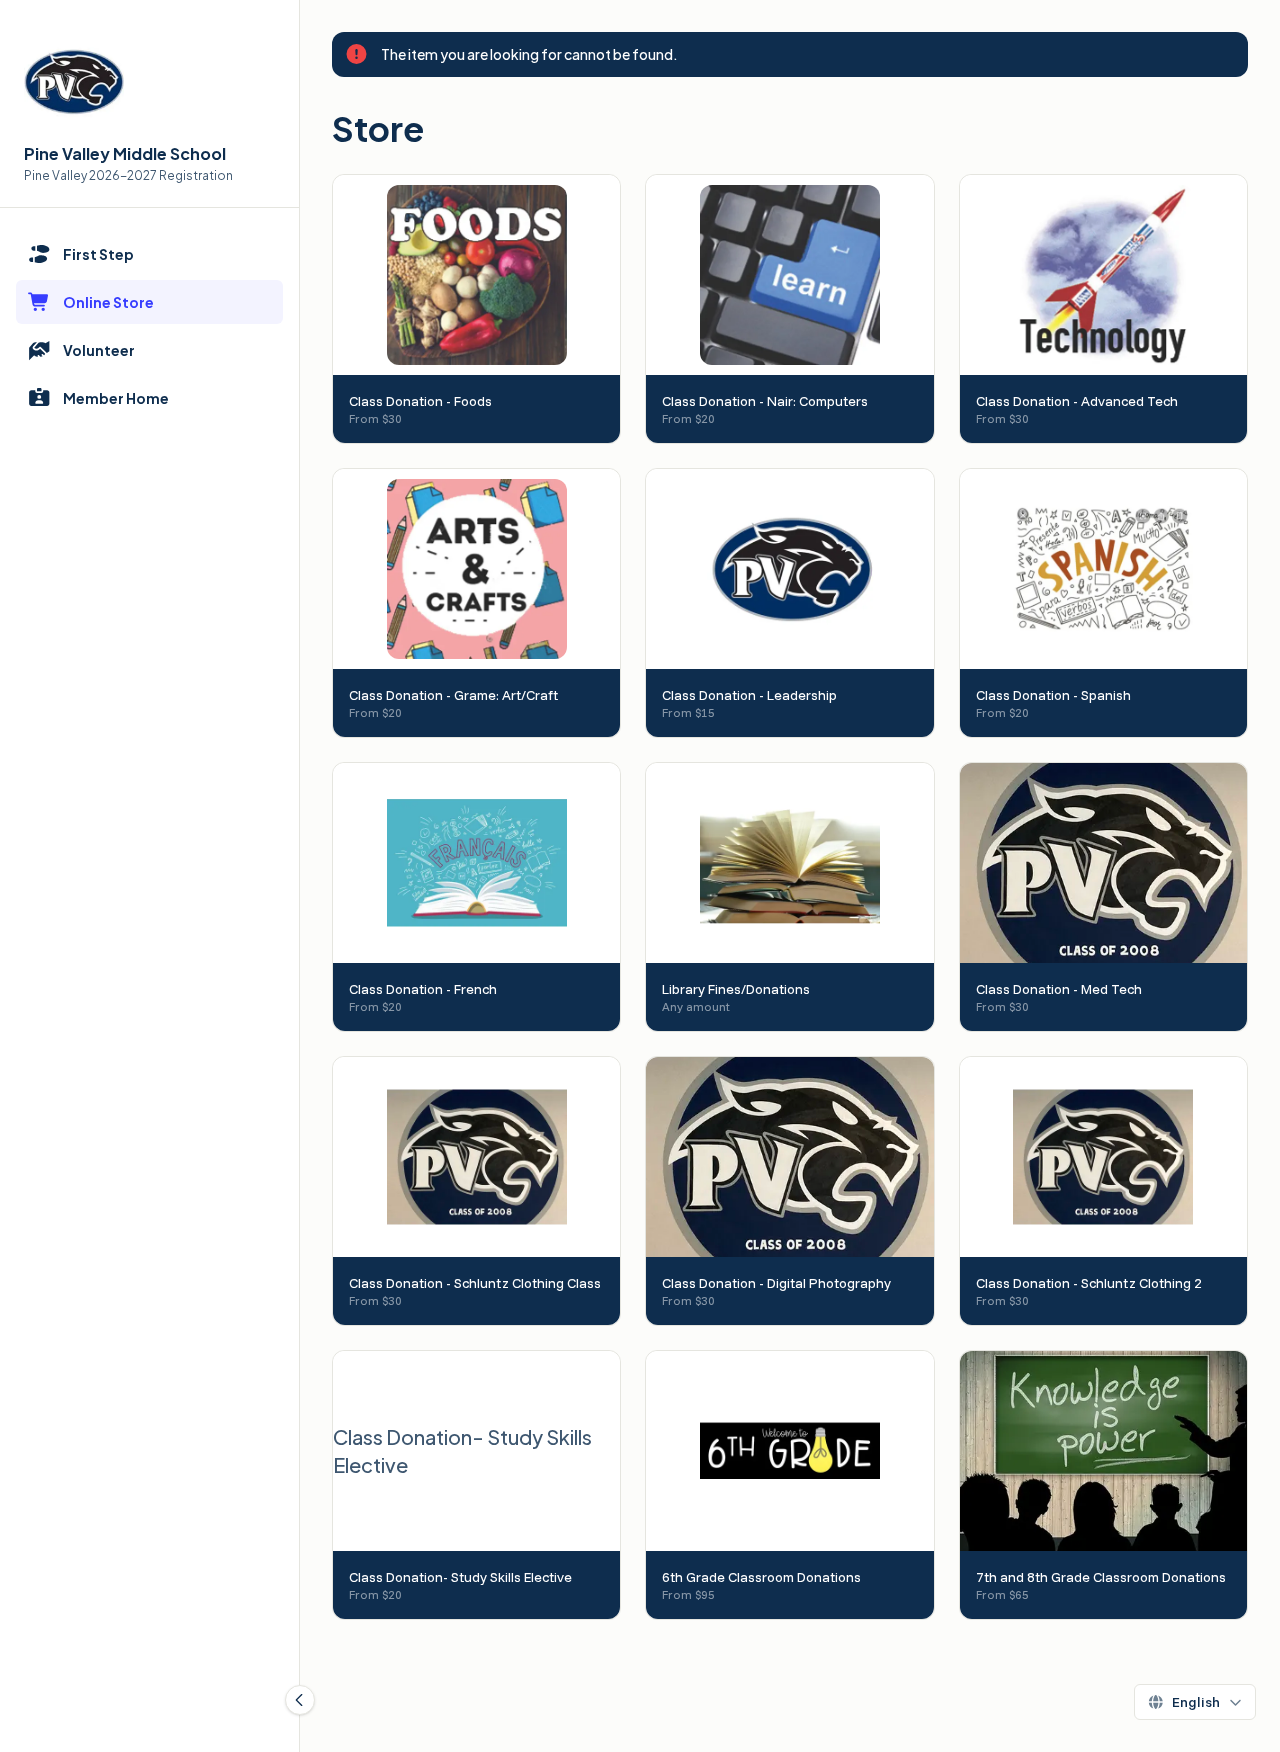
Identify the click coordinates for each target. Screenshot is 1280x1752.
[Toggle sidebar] (300, 1700)
